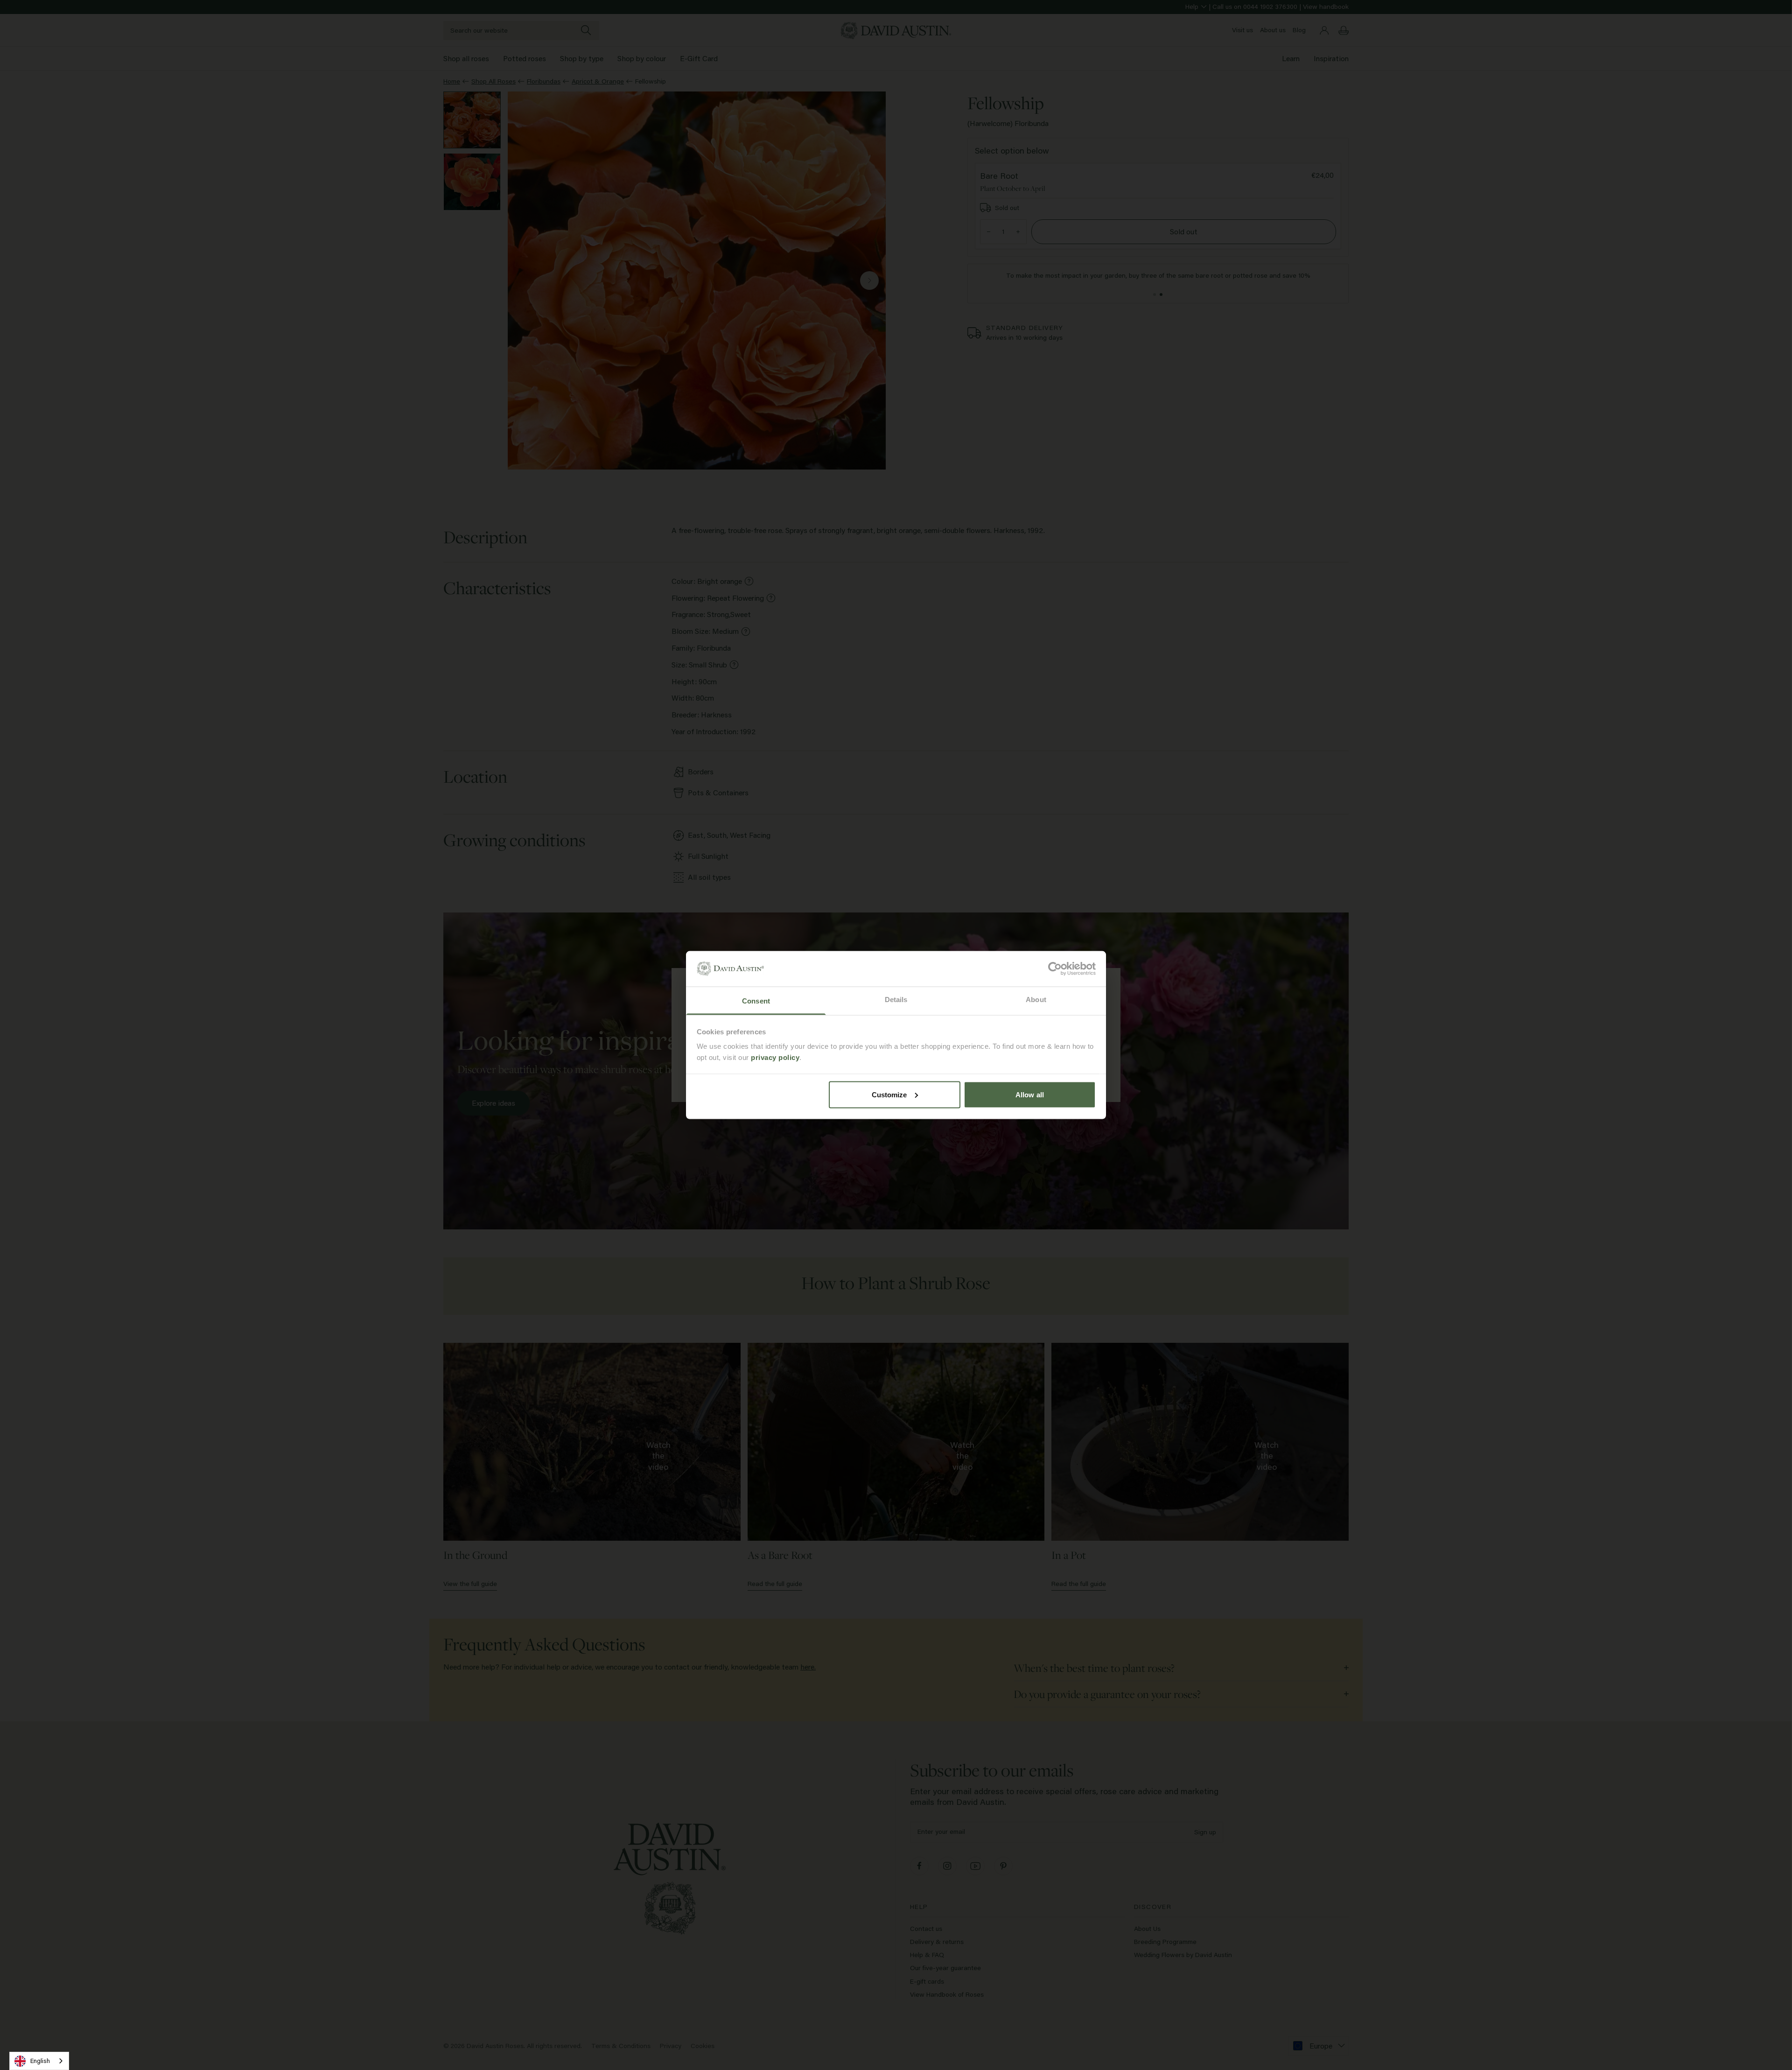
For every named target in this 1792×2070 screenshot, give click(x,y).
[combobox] (39, 2061)
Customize (889, 1094)
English (40, 2061)
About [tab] (1036, 1000)
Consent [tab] (756, 1001)
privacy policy (775, 1057)
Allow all (1030, 1094)
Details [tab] (896, 1000)
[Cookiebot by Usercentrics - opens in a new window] (1055, 968)
